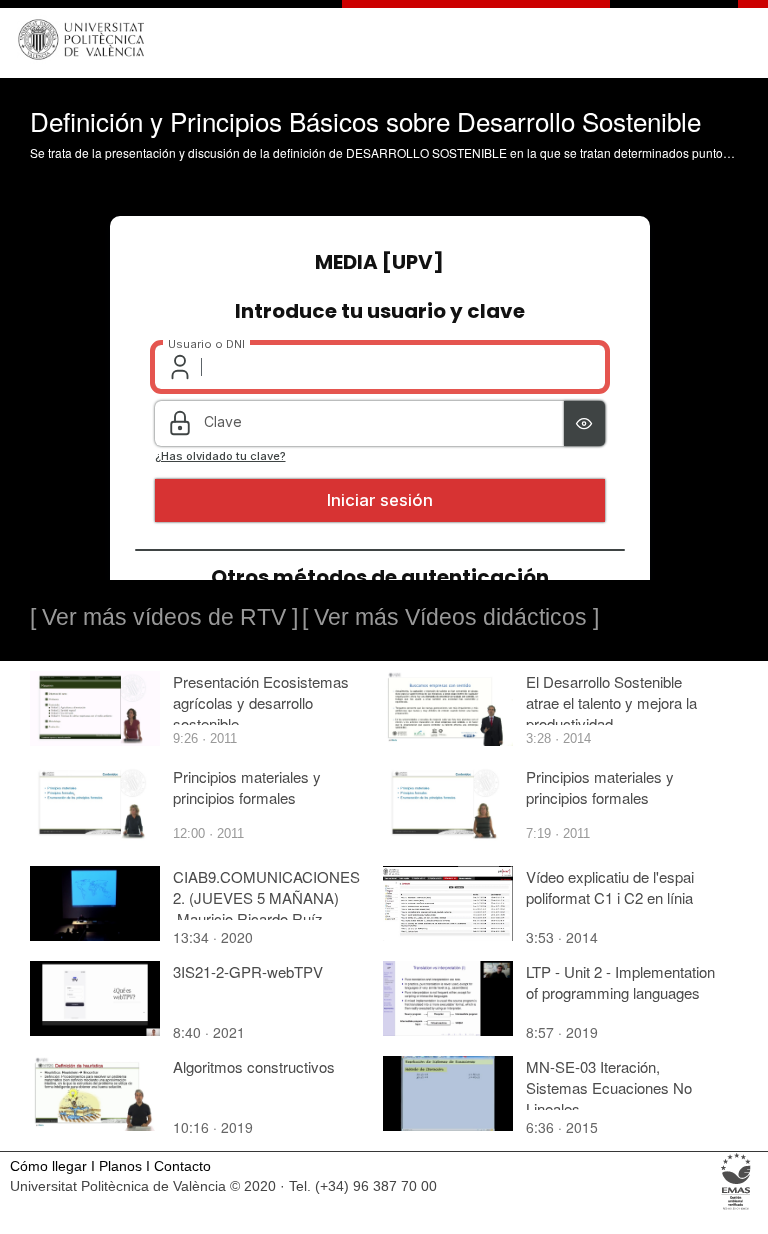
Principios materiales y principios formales (247, 787)
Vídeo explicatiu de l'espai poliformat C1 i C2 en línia (610, 887)
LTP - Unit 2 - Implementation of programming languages (620, 982)
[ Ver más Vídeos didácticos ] (450, 617)
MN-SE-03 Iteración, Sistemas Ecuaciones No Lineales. (609, 1087)
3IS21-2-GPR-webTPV (248, 971)
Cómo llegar (48, 1166)
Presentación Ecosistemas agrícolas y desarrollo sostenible (261, 702)
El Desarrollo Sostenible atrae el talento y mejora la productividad (611, 702)
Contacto (182, 1166)
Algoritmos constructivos (254, 1066)
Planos (120, 1166)
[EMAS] (736, 1208)
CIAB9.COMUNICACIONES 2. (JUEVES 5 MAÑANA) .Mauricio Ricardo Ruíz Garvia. (266, 908)
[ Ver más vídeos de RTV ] (164, 617)
